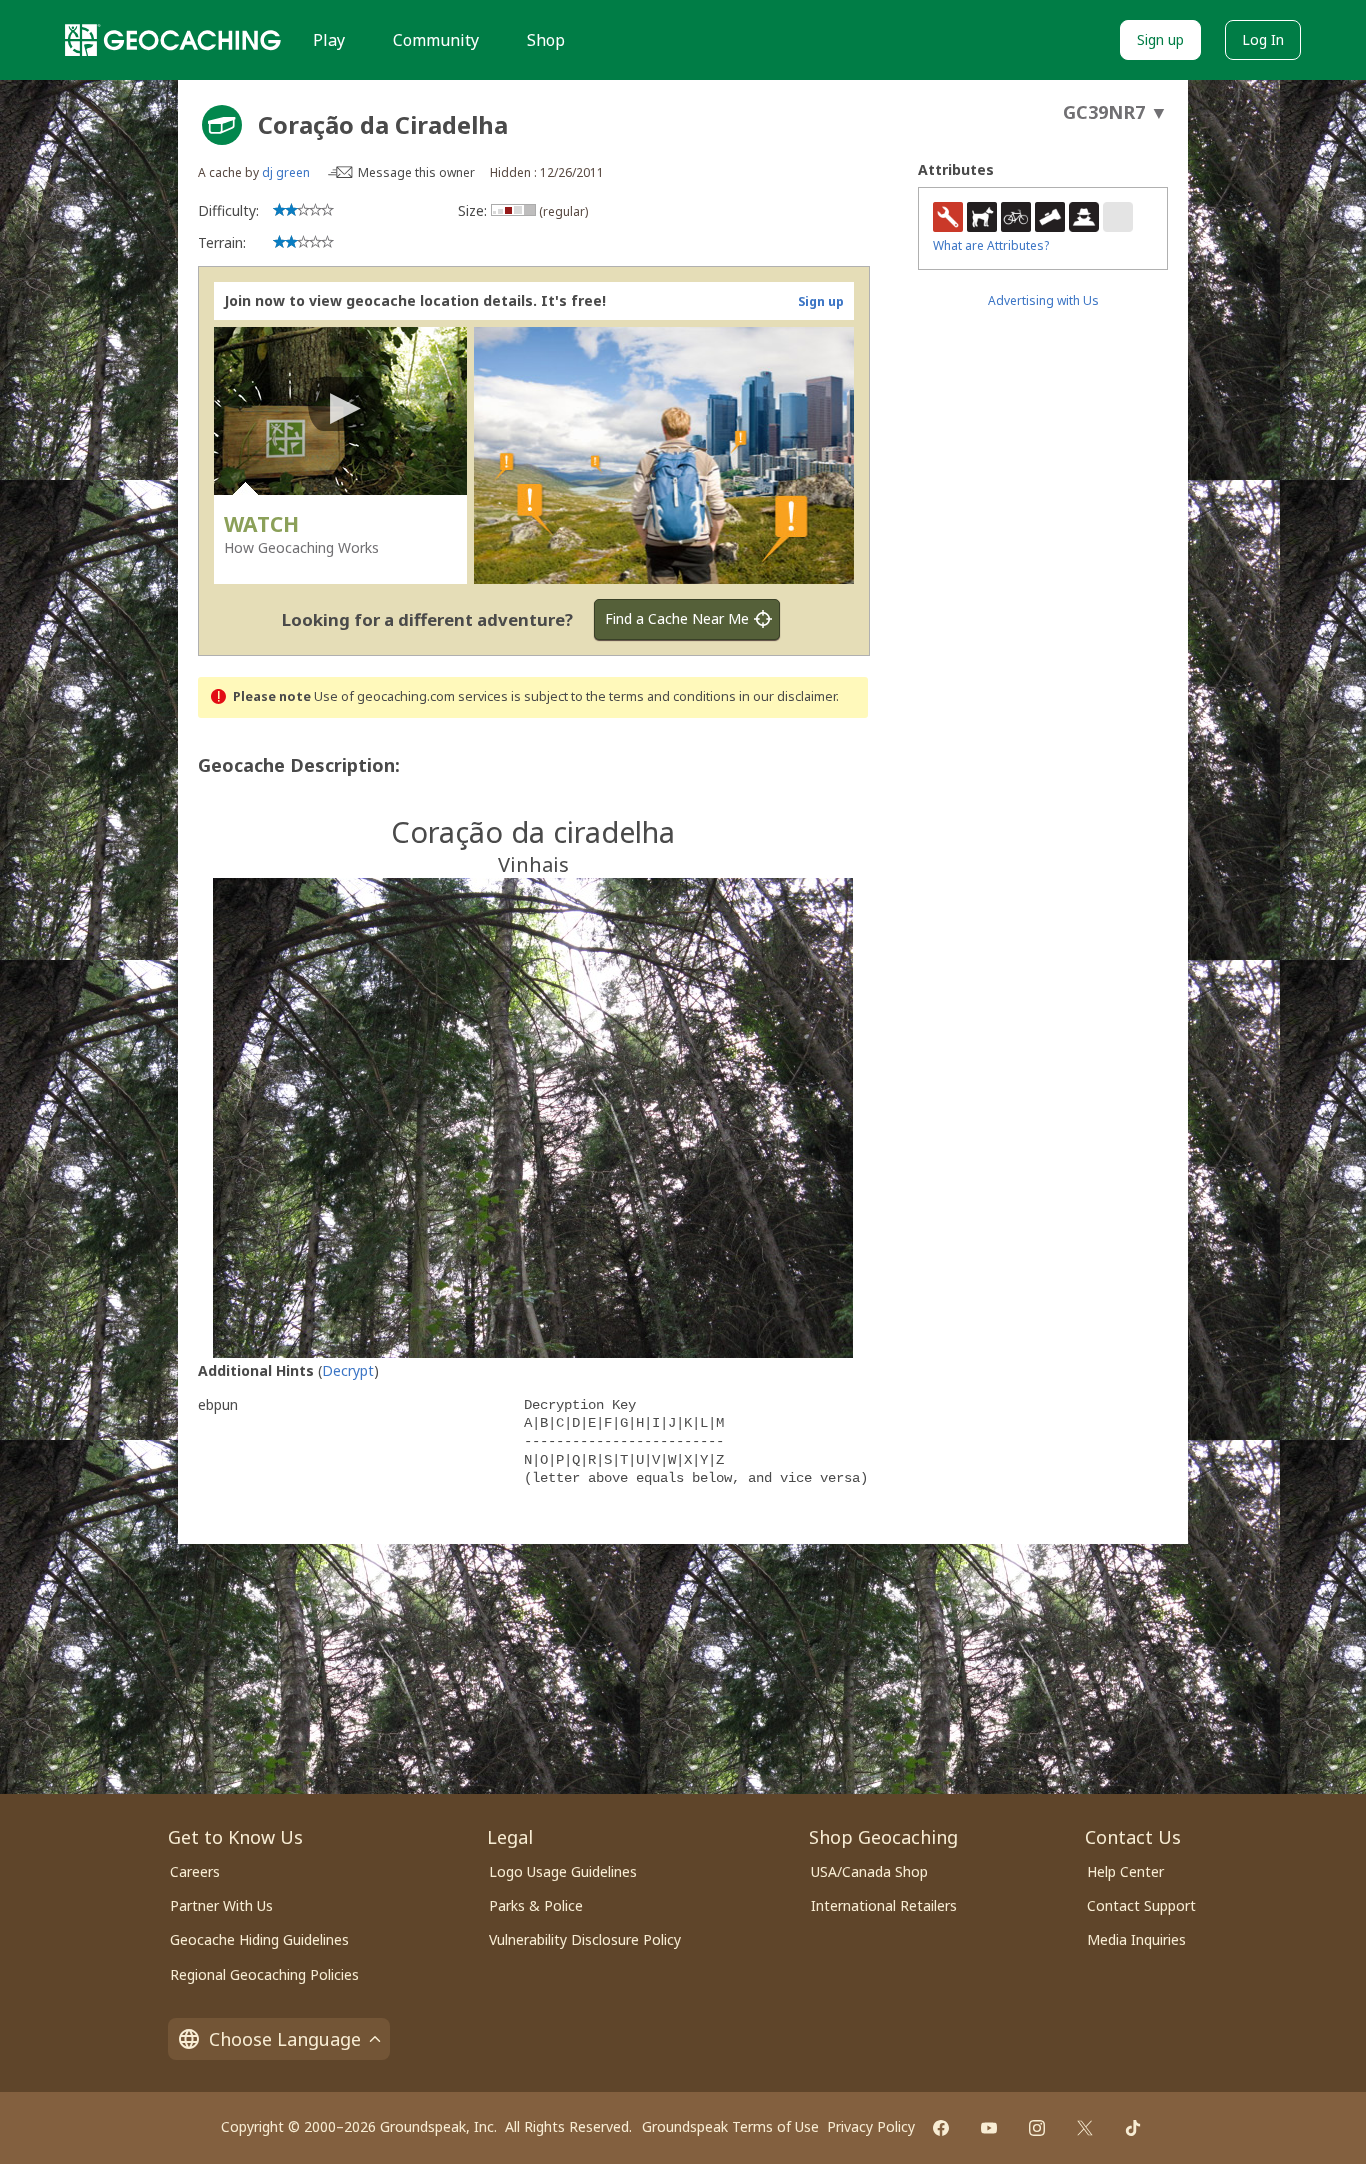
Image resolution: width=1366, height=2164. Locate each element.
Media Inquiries (1136, 1939)
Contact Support (1141, 1905)
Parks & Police (536, 1905)
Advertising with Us (1043, 300)
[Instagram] (1037, 2128)
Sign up (1160, 39)
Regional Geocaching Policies (264, 1974)
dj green (286, 172)
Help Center (1125, 1871)
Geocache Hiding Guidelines (259, 1939)
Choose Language (285, 2039)
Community (436, 40)
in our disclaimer (787, 696)
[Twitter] (1085, 2128)
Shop (546, 40)
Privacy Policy (871, 2126)
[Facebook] (941, 2128)
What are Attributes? (991, 245)
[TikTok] (1133, 2128)
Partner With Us (221, 1905)
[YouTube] (989, 2128)
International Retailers (884, 1905)
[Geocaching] (173, 40)
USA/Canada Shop (869, 1871)
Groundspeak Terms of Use (730, 2126)
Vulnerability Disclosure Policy (585, 1939)
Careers (195, 1871)
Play (329, 40)
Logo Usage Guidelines (563, 1871)
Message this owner (416, 172)
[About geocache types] (222, 125)
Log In (1263, 39)
